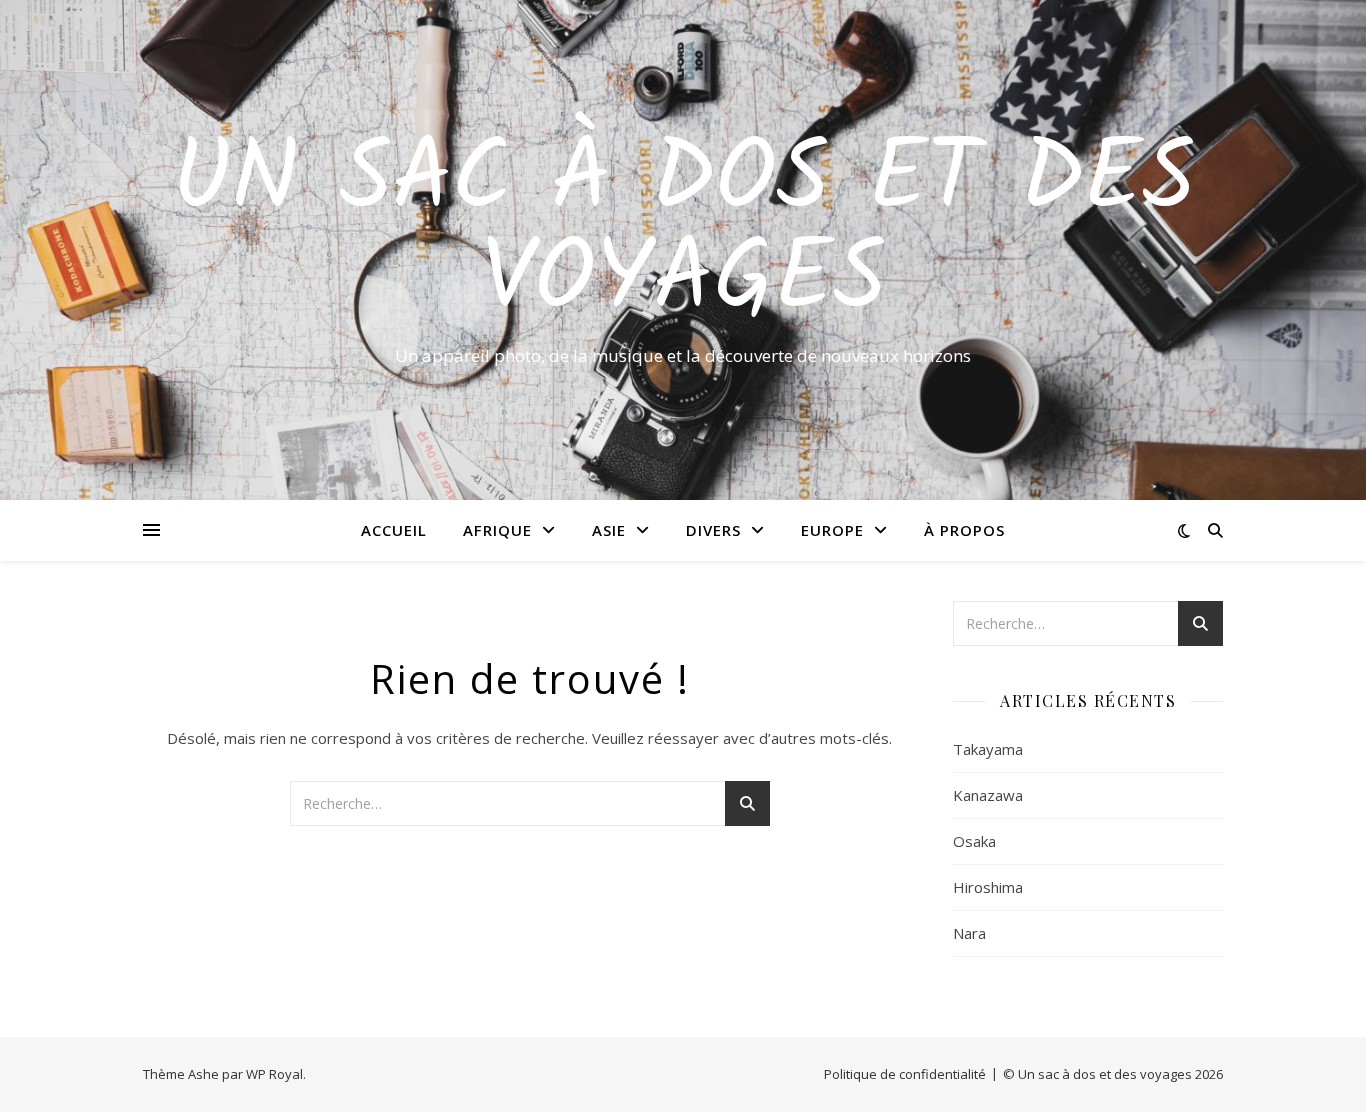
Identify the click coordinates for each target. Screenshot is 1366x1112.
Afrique (497, 530)
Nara (969, 933)
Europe (832, 530)
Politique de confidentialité (905, 1074)
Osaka (974, 841)
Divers (713, 530)
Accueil (394, 530)
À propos (964, 530)
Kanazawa (988, 795)
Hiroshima (988, 887)
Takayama (988, 749)
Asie (609, 530)
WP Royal (274, 1074)
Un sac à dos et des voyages (683, 232)
